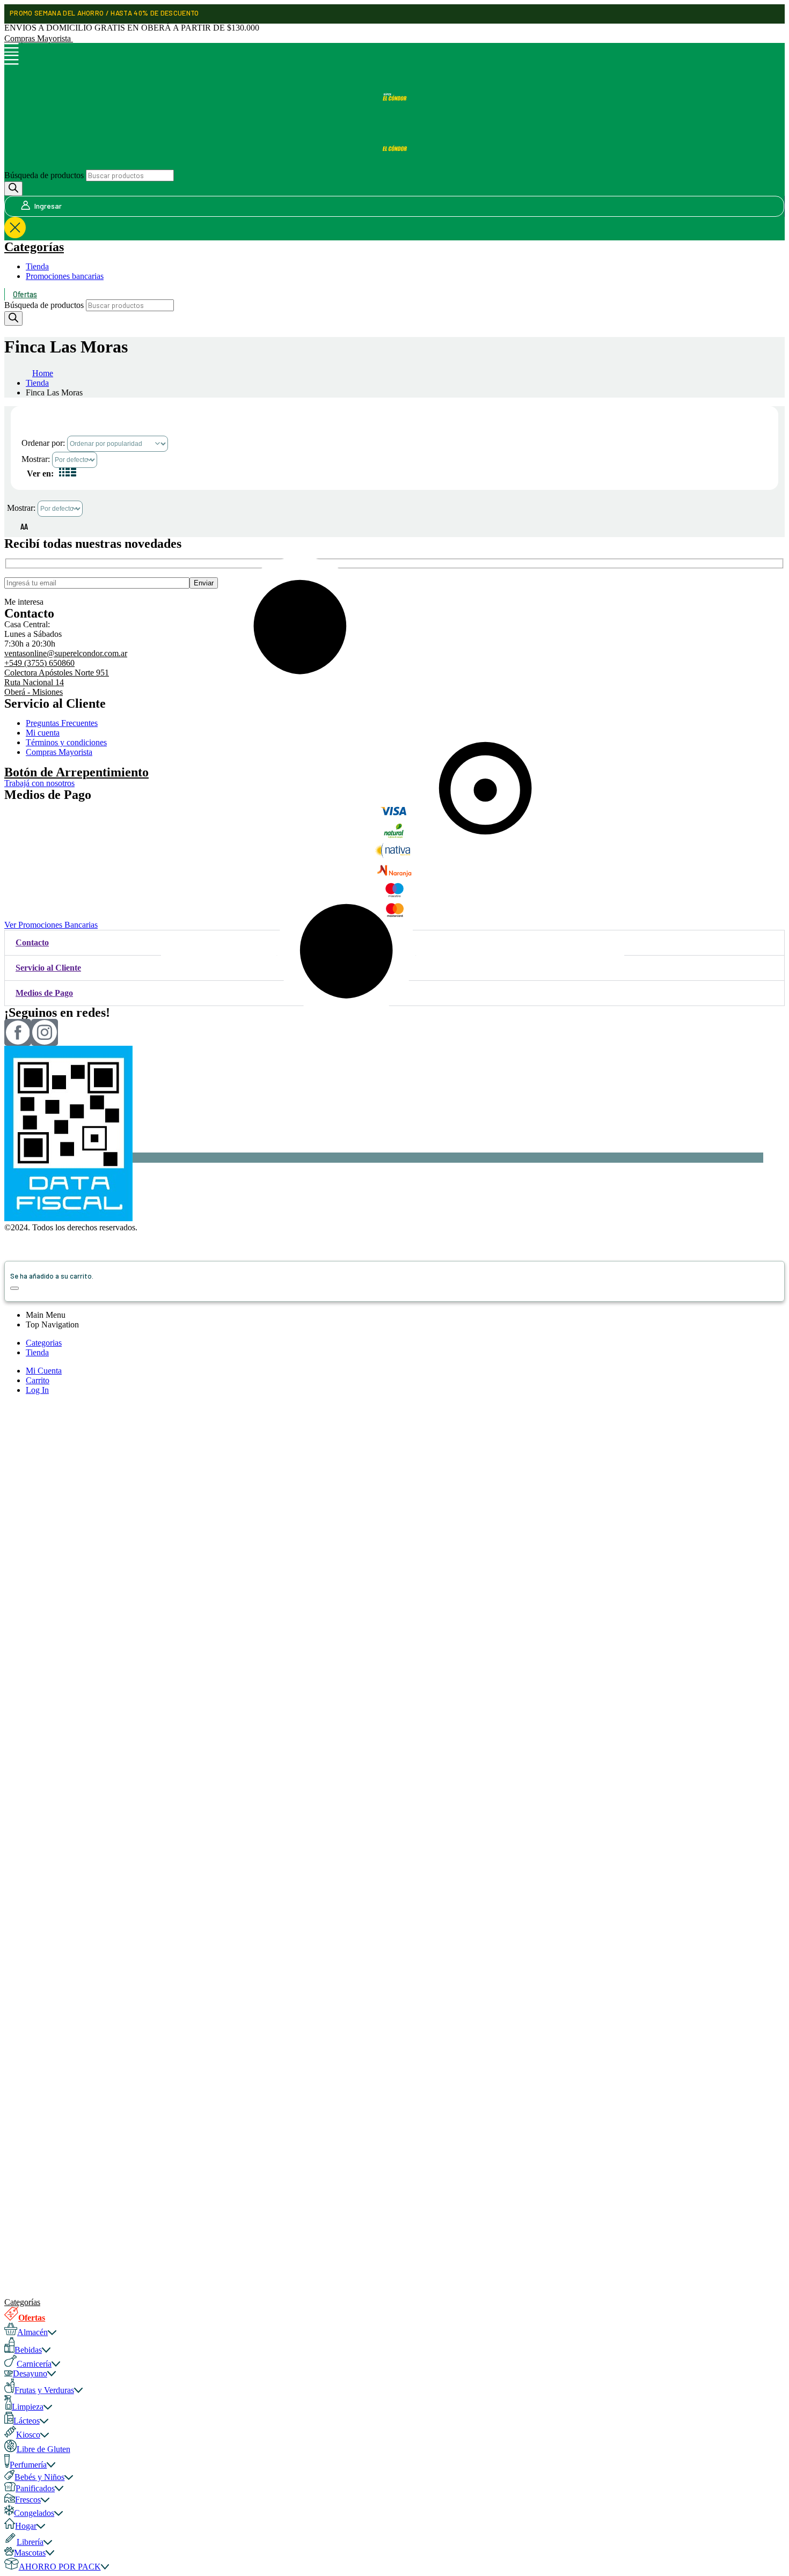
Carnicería (34, 2364)
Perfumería (28, 2465)
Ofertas (25, 294)
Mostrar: (37, 459)
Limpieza (28, 2407)
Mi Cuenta (44, 1371)
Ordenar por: (44, 443)
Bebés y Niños (39, 2477)
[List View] (72, 474)
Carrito (38, 1380)
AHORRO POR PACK (60, 2567)
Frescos (28, 2500)
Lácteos (27, 2421)
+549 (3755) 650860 (39, 663)
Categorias (44, 1343)
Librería (30, 2542)
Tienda (37, 266)
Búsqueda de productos (44, 175)
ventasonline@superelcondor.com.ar (66, 653)
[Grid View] (63, 474)
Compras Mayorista (39, 38)
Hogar (26, 2526)
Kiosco (28, 2435)
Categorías (34, 247)
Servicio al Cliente (48, 968)
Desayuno (30, 2373)
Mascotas (30, 2553)
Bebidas (28, 2350)
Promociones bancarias (65, 276)
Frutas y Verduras (44, 2390)
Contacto (32, 942)
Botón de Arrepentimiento (76, 772)
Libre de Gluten (43, 2449)
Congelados (34, 2513)
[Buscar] (13, 189)
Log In (37, 1390)
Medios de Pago (44, 993)
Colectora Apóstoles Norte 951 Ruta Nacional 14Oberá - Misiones (57, 682)
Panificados (35, 2488)
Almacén (32, 2332)
